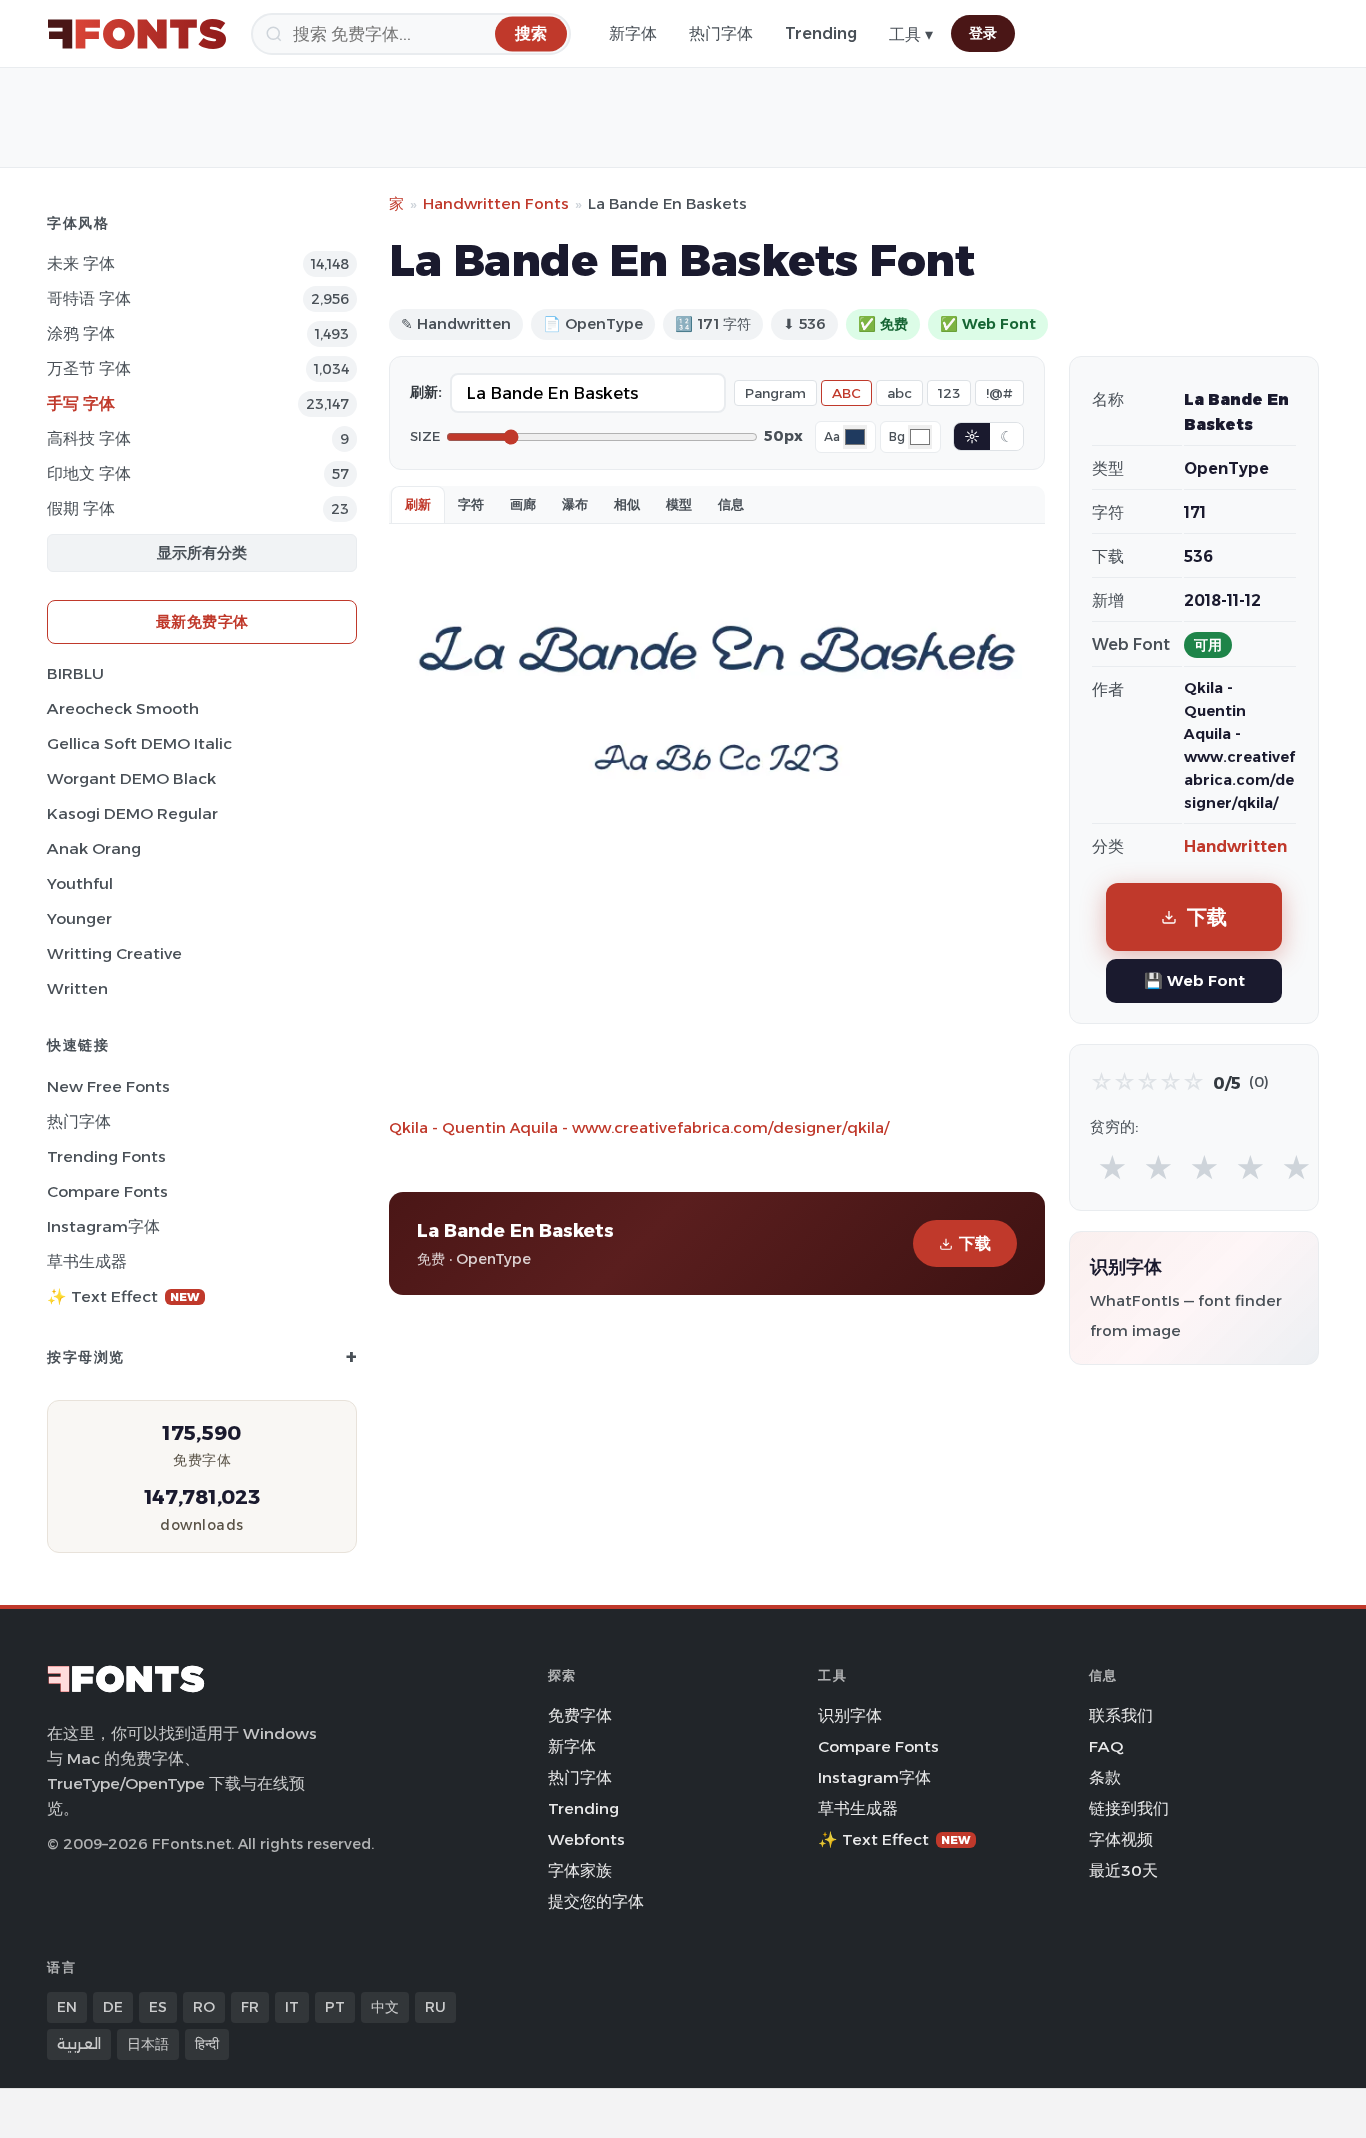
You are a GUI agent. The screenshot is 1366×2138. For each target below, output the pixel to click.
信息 (731, 504)
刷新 (418, 504)
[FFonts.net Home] (137, 34)
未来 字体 (81, 263)
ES (158, 2007)
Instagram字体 (103, 1226)
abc (899, 393)
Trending (821, 33)
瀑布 (575, 504)
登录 (983, 33)
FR (250, 2007)
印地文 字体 (89, 473)
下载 (975, 1243)
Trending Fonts (106, 1156)
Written (77, 988)
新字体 (633, 33)
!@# (999, 393)
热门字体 (721, 33)
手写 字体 (81, 403)
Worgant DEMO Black (131, 778)
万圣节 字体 (89, 368)
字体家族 (580, 1870)
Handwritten (1235, 846)
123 (949, 393)
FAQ (1106, 1746)
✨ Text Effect (123, 1296)
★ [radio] (1112, 1168)
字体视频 (1121, 1839)
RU (435, 2007)
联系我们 (1121, 1715)
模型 (679, 504)
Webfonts (586, 1839)
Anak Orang (94, 848)
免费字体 (580, 1715)
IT (292, 2007)
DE (113, 2007)
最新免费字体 (202, 621)
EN (67, 2007)
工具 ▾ (911, 34)
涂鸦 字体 (81, 333)
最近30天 (1123, 1870)
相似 (627, 504)
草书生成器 (87, 1261)
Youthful (80, 883)
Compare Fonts (107, 1191)
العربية (79, 2044)
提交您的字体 (596, 1901)
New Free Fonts (108, 1086)
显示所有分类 (202, 552)
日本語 (148, 2044)
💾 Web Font (1194, 980)
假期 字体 (81, 508)
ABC (846, 393)
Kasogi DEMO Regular (132, 813)
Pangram (775, 393)
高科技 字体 (89, 438)
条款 (1105, 1777)
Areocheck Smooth (123, 708)
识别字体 (850, 1715)
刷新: (426, 392)
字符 (471, 504)
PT (335, 2007)
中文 (385, 2007)
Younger (79, 918)
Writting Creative (114, 953)
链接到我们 (1129, 1808)
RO (204, 2007)
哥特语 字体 (89, 298)
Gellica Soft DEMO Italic (139, 743)
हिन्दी (207, 2044)
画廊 (523, 504)
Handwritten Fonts (496, 203)
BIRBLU (75, 673)
